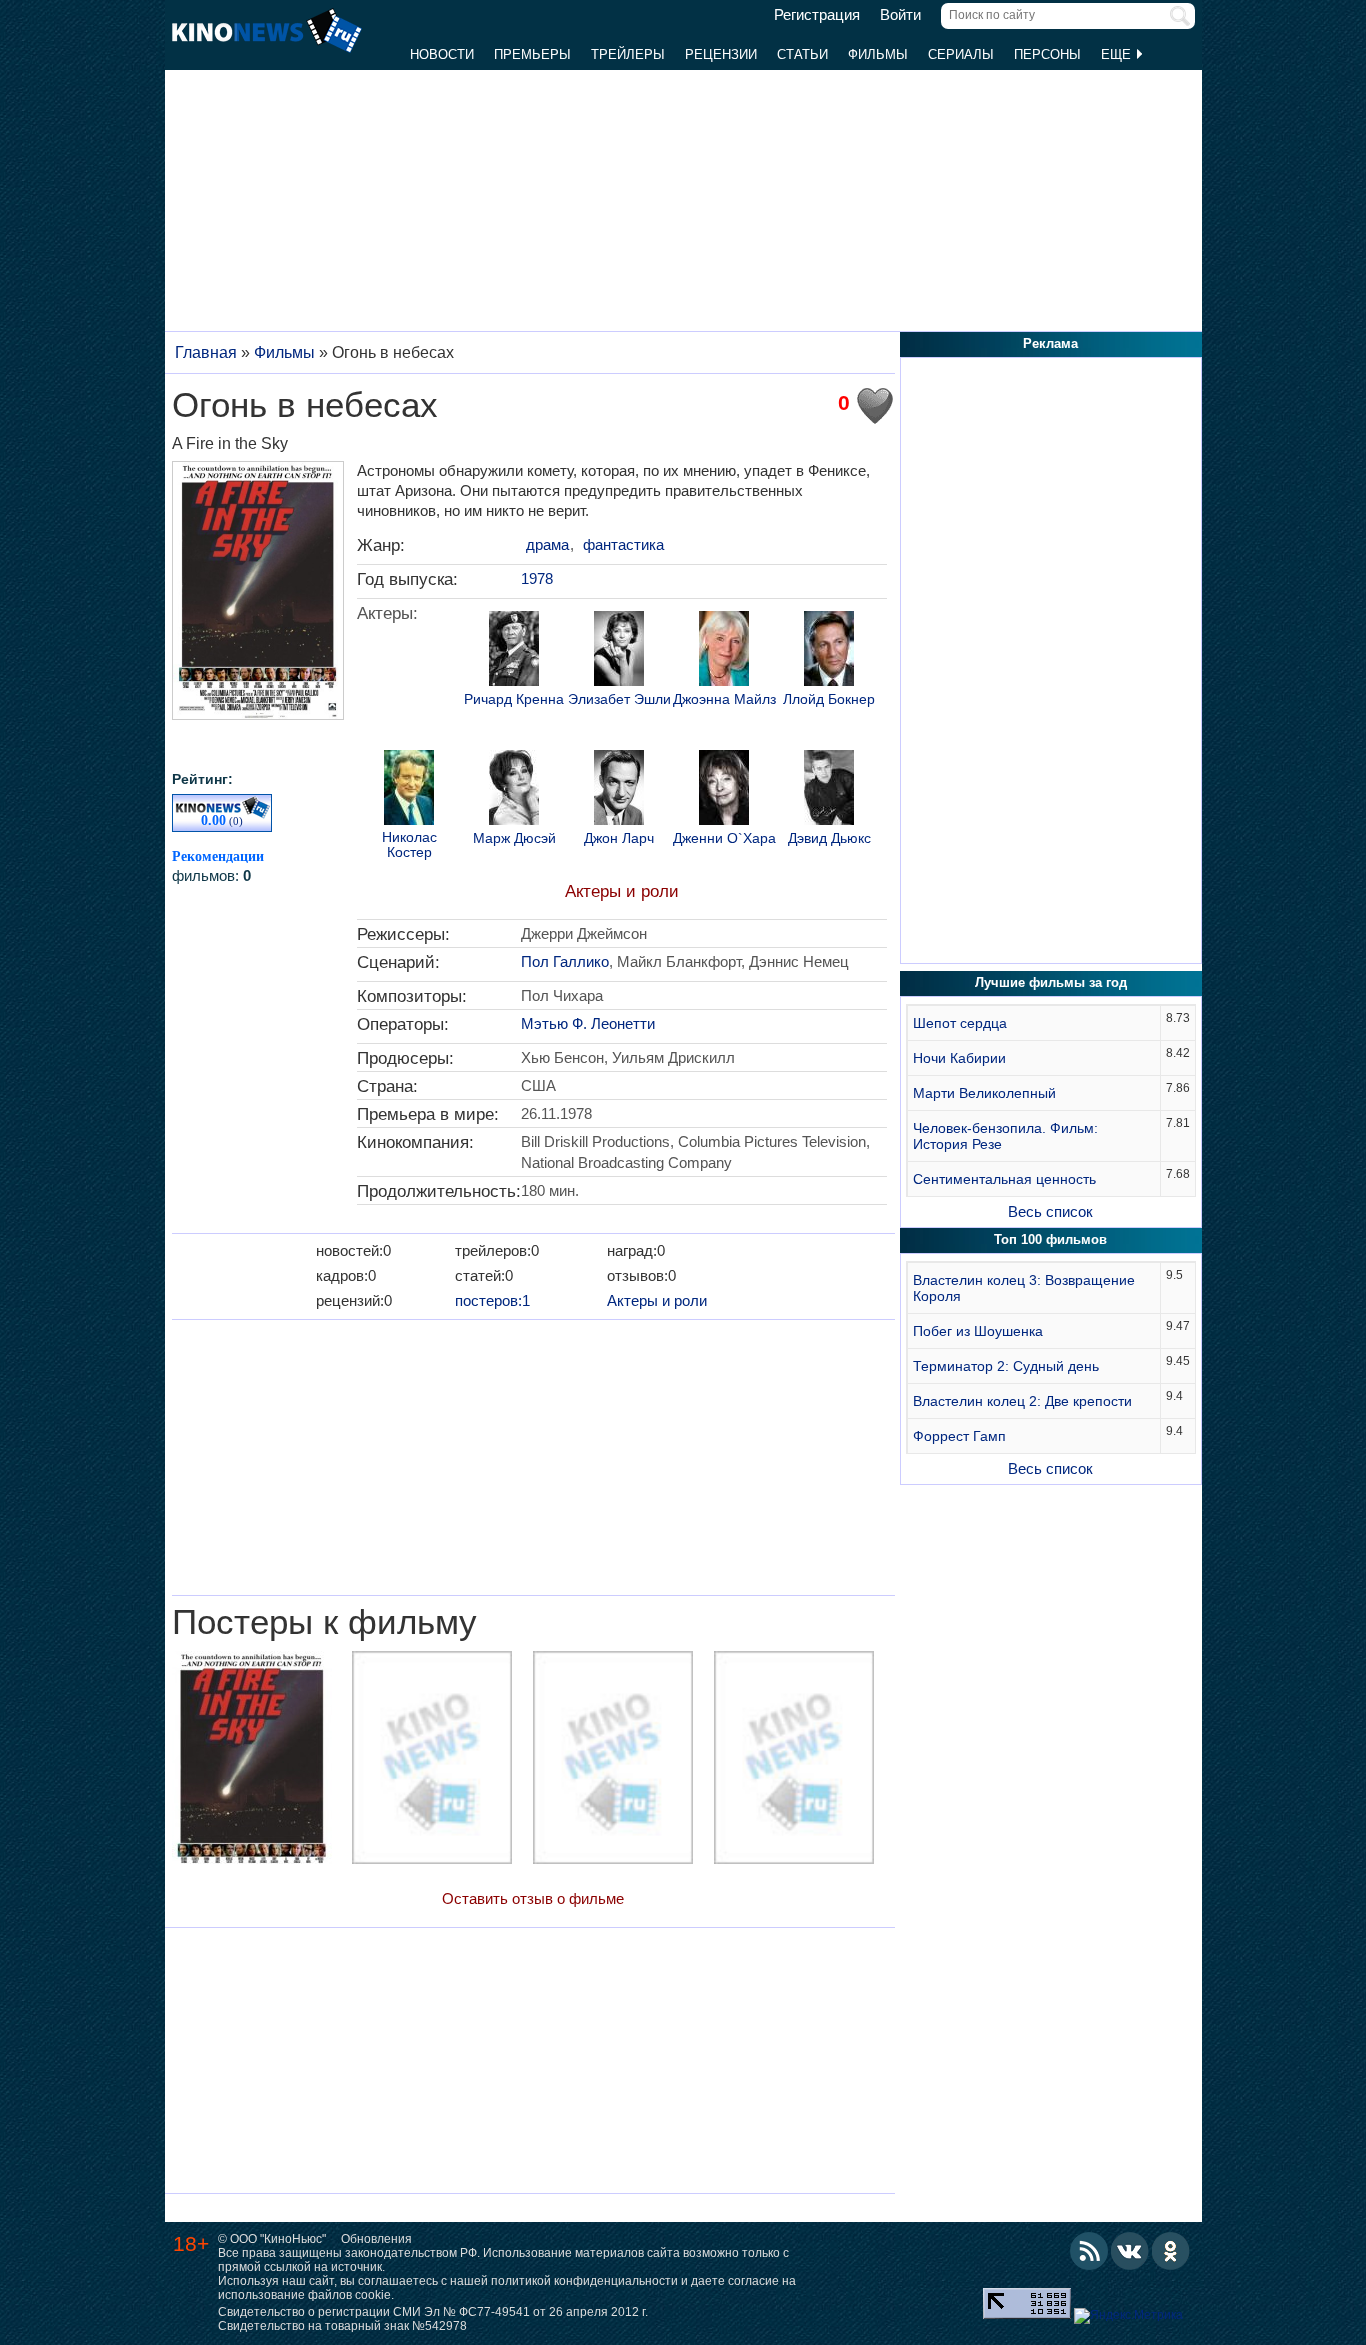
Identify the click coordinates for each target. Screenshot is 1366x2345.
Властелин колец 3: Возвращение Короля (1024, 1288)
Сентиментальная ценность (1004, 1179)
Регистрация (817, 15)
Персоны (1047, 54)
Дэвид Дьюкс (829, 838)
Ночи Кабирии (959, 1058)
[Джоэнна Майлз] (724, 651)
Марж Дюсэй (514, 838)
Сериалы (961, 54)
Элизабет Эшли (619, 699)
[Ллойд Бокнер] (829, 651)
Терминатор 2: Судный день (1006, 1366)
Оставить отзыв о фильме (533, 1898)
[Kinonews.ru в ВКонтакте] (1130, 2251)
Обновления (376, 2239)
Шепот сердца (960, 1023)
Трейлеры (628, 54)
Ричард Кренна (514, 699)
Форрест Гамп (959, 1436)
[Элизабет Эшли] (619, 651)
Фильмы (878, 54)
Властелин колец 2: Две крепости (1022, 1401)
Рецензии (721, 54)
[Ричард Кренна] (514, 651)
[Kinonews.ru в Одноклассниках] (1171, 2251)
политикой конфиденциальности (584, 2281)
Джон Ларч (619, 838)
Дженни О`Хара (724, 838)
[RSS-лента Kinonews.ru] (1089, 2251)
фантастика (623, 544)
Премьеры (532, 54)
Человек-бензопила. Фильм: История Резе (1005, 1136)
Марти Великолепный (984, 1093)
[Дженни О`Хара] (724, 790)
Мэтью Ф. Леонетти (588, 1023)
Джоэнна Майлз (724, 699)
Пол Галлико (565, 961)
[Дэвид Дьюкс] (829, 790)
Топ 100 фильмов (1050, 1239)
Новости (442, 54)
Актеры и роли (622, 891)
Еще (1118, 54)
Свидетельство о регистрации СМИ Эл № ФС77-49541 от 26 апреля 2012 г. (433, 2312)
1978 (537, 578)
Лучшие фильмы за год (1051, 982)
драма (547, 544)
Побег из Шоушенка (978, 1331)
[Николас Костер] (409, 790)
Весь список (1050, 1211)
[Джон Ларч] (619, 790)
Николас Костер (409, 845)
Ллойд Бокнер (829, 699)
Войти (900, 15)
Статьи (802, 54)
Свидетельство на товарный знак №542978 (342, 2326)
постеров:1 (492, 1300)
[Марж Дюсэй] (514, 790)
